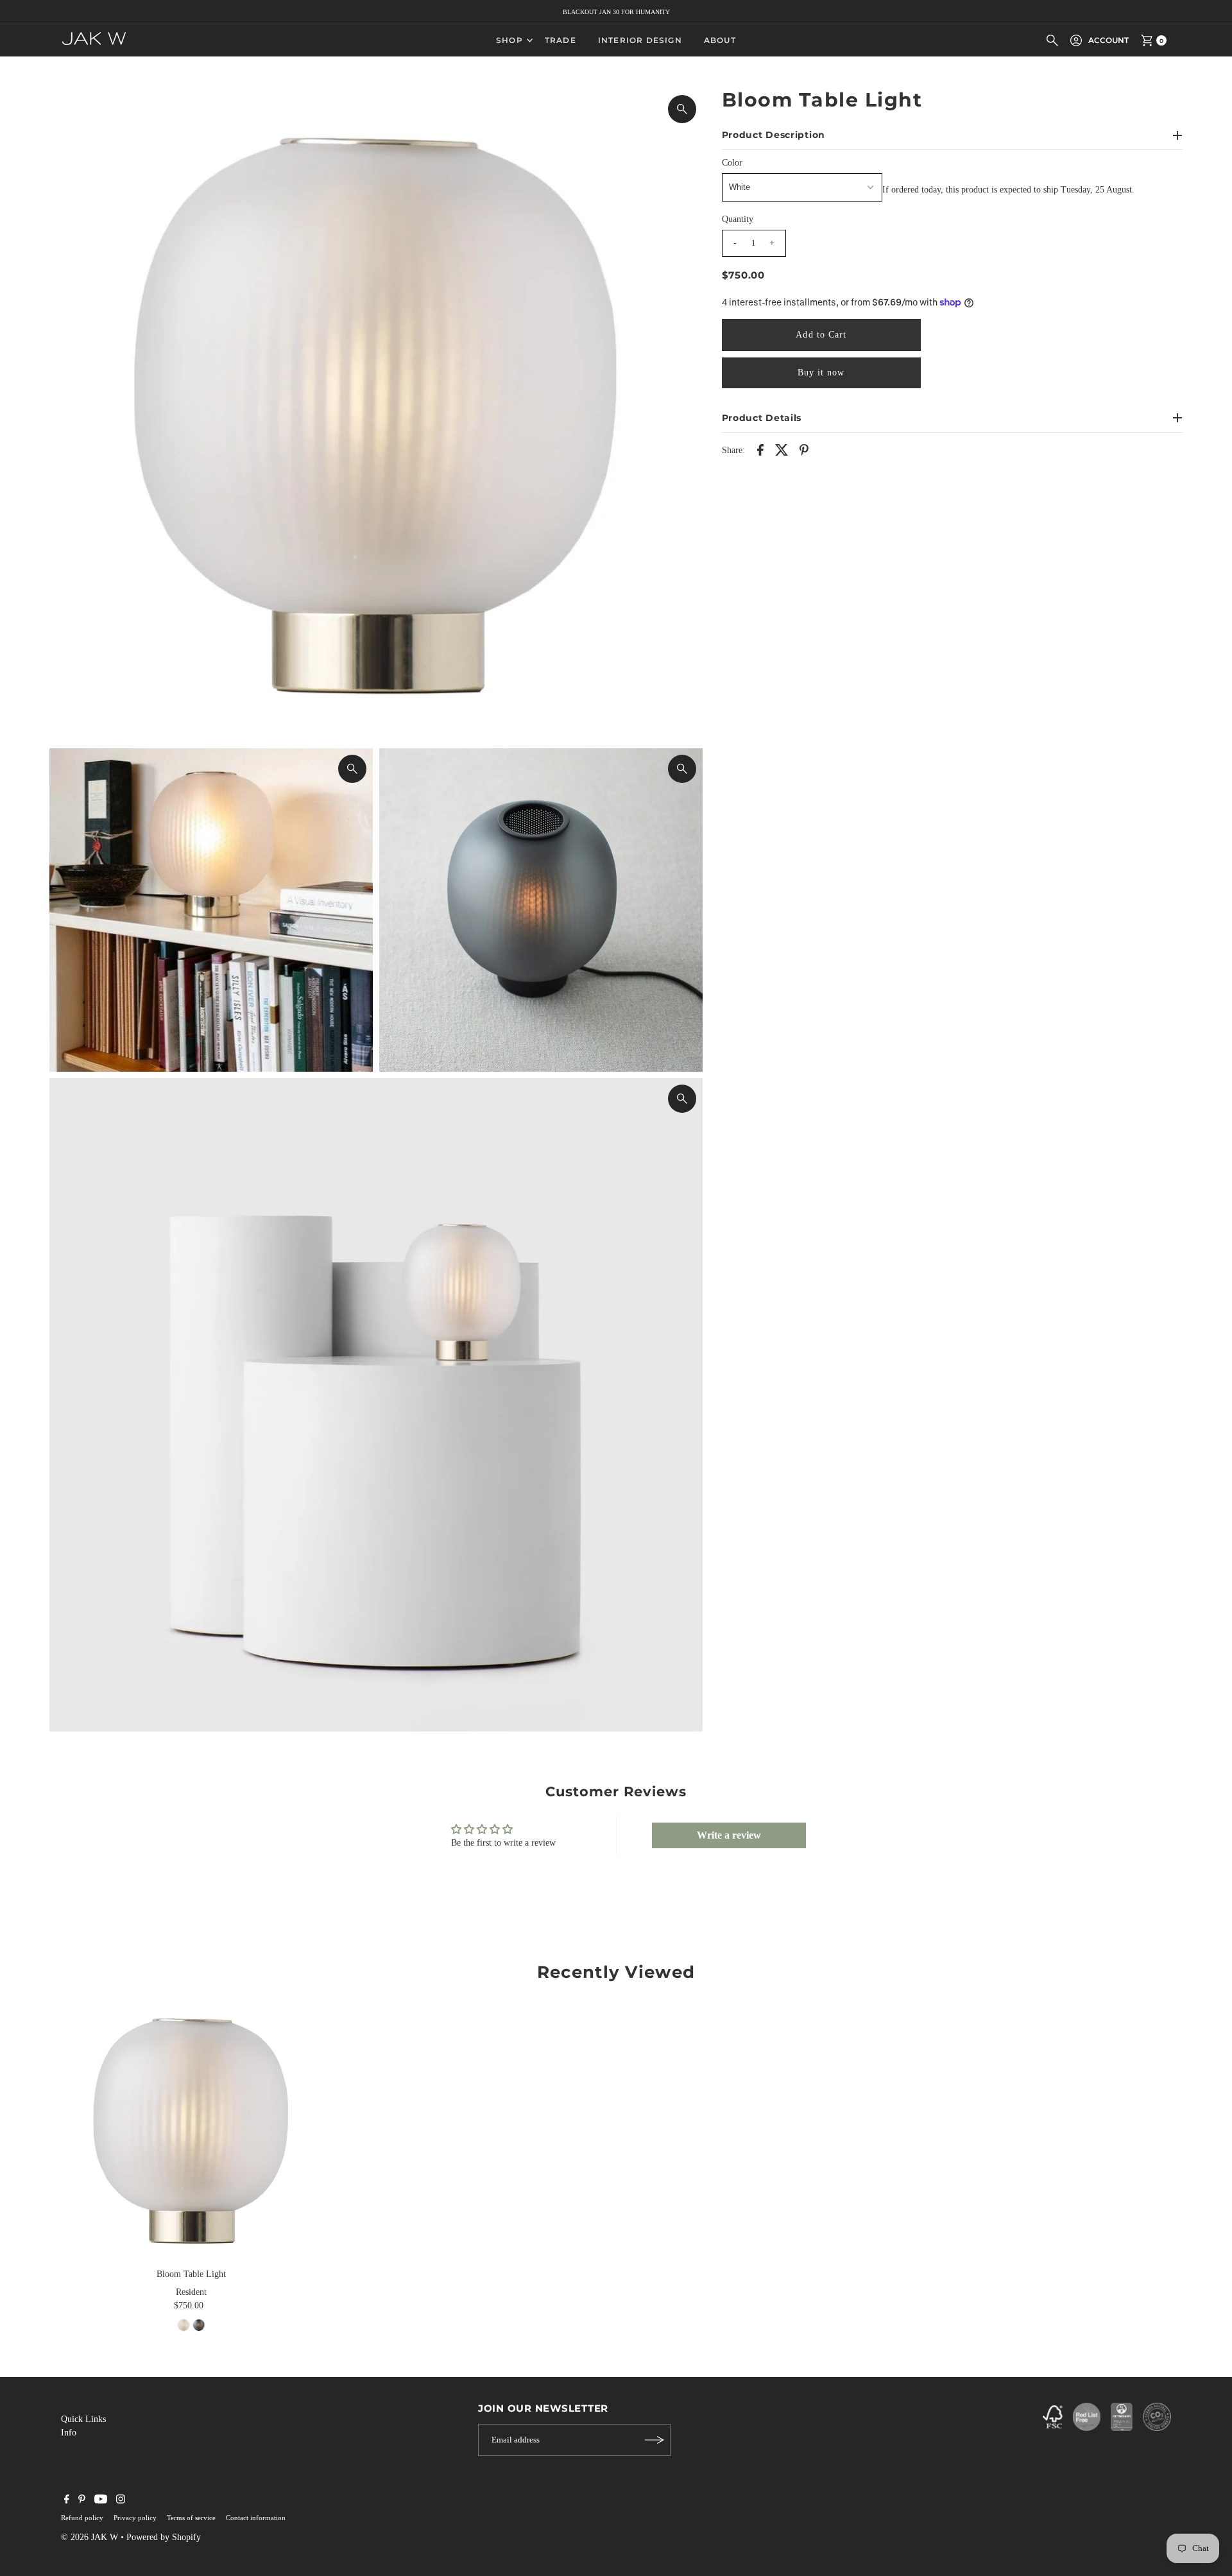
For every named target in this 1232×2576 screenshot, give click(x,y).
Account (1108, 40)
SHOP (509, 40)
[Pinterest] (82, 2501)
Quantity (738, 219)
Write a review (729, 1835)
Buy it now (821, 372)
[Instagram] (121, 2501)
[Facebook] (67, 2501)
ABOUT (720, 40)
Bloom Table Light (191, 2274)
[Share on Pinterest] (804, 449)
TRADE (560, 40)
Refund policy (82, 2518)
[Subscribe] (654, 2440)
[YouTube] (101, 2501)
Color (732, 163)
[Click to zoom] (682, 109)
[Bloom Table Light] (191, 2131)
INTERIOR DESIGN (640, 40)
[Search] (1052, 40)
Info (69, 2433)
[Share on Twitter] (782, 449)
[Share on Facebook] (760, 449)
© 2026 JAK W (90, 2537)
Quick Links (83, 2419)
